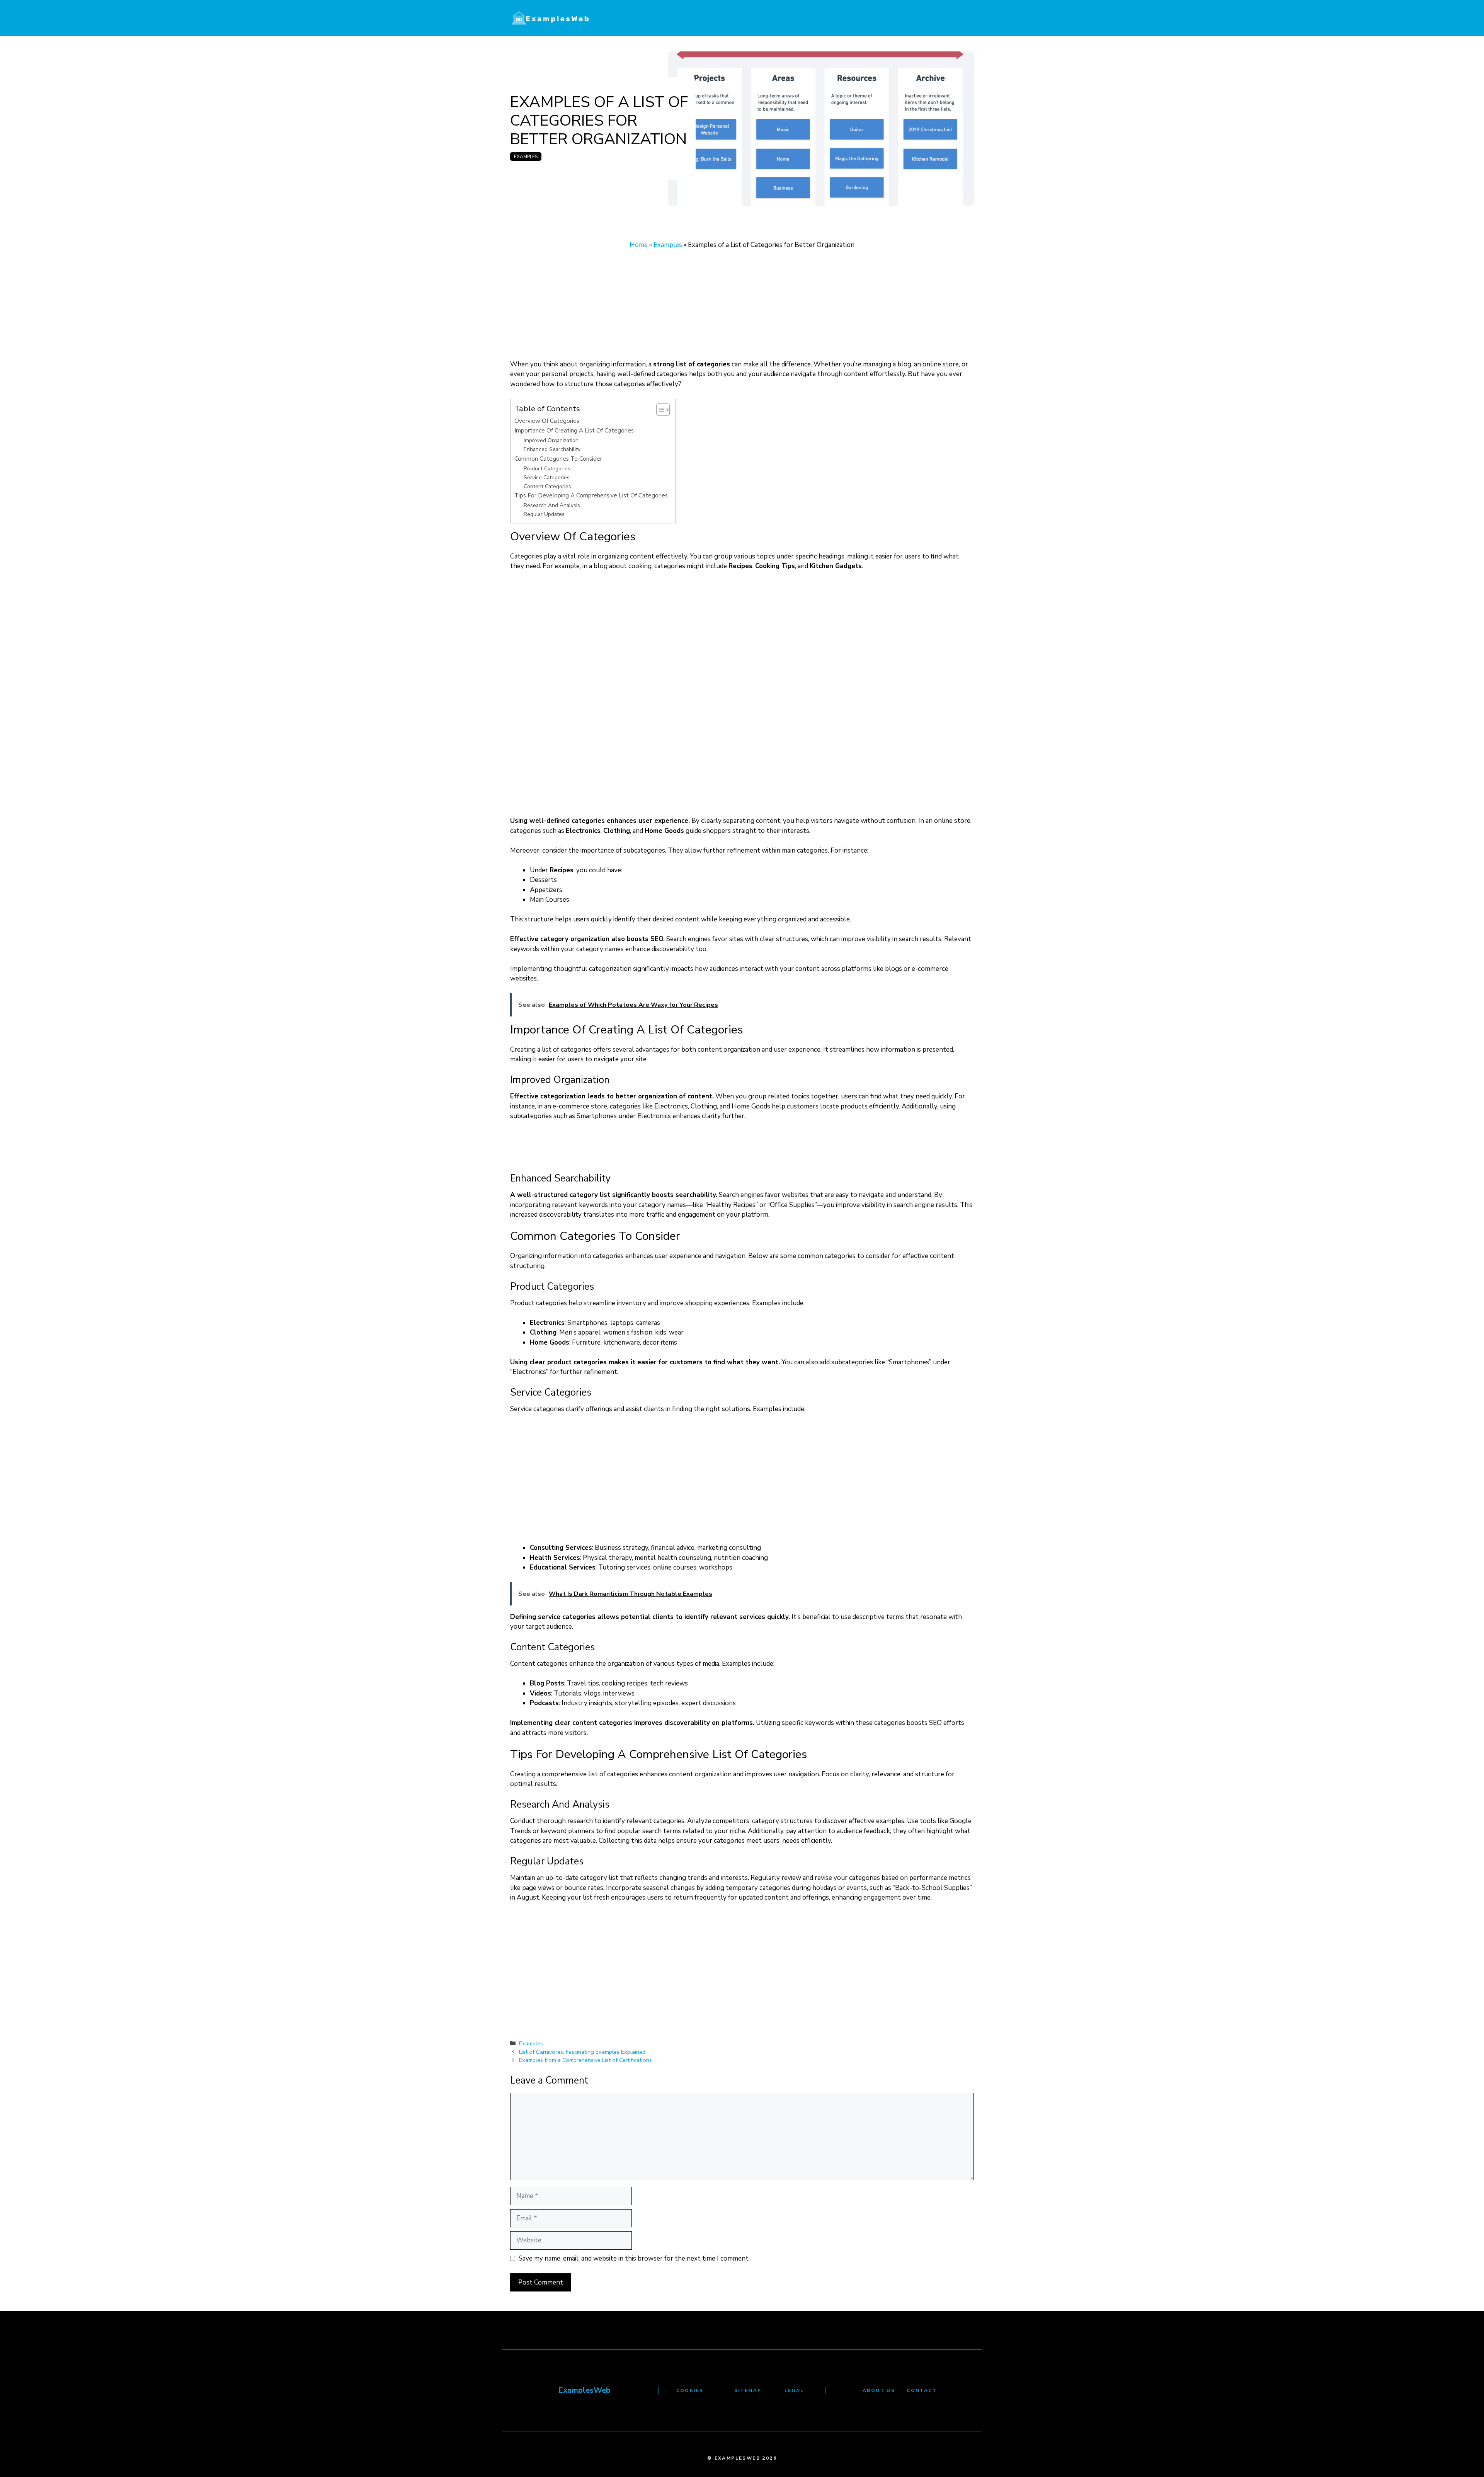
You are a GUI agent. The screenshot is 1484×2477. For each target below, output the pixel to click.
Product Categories (547, 469)
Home (639, 245)
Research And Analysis (552, 505)
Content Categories (547, 486)
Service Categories (547, 478)
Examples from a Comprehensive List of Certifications (585, 2060)
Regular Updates (544, 514)
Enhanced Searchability (552, 449)
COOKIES (690, 2390)
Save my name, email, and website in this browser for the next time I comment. (634, 2258)
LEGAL (794, 2390)
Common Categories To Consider (558, 459)
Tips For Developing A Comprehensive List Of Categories (591, 495)
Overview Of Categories (547, 421)
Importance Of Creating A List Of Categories (574, 430)
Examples (526, 157)
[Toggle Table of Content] (659, 410)
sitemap (748, 2390)
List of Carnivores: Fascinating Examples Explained (582, 2052)
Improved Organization (551, 440)
